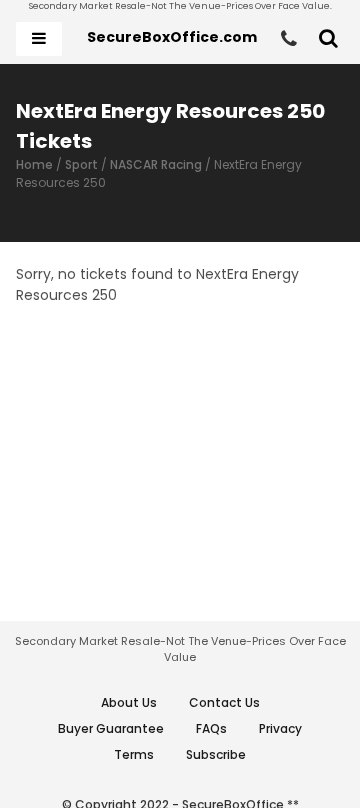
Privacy (280, 728)
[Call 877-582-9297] (289, 39)
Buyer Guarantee (111, 728)
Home (34, 164)
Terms (134, 754)
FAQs (211, 728)
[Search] (328, 39)
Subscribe (216, 754)
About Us (129, 702)
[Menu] (39, 39)
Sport (81, 164)
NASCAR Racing (156, 164)
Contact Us (224, 702)
